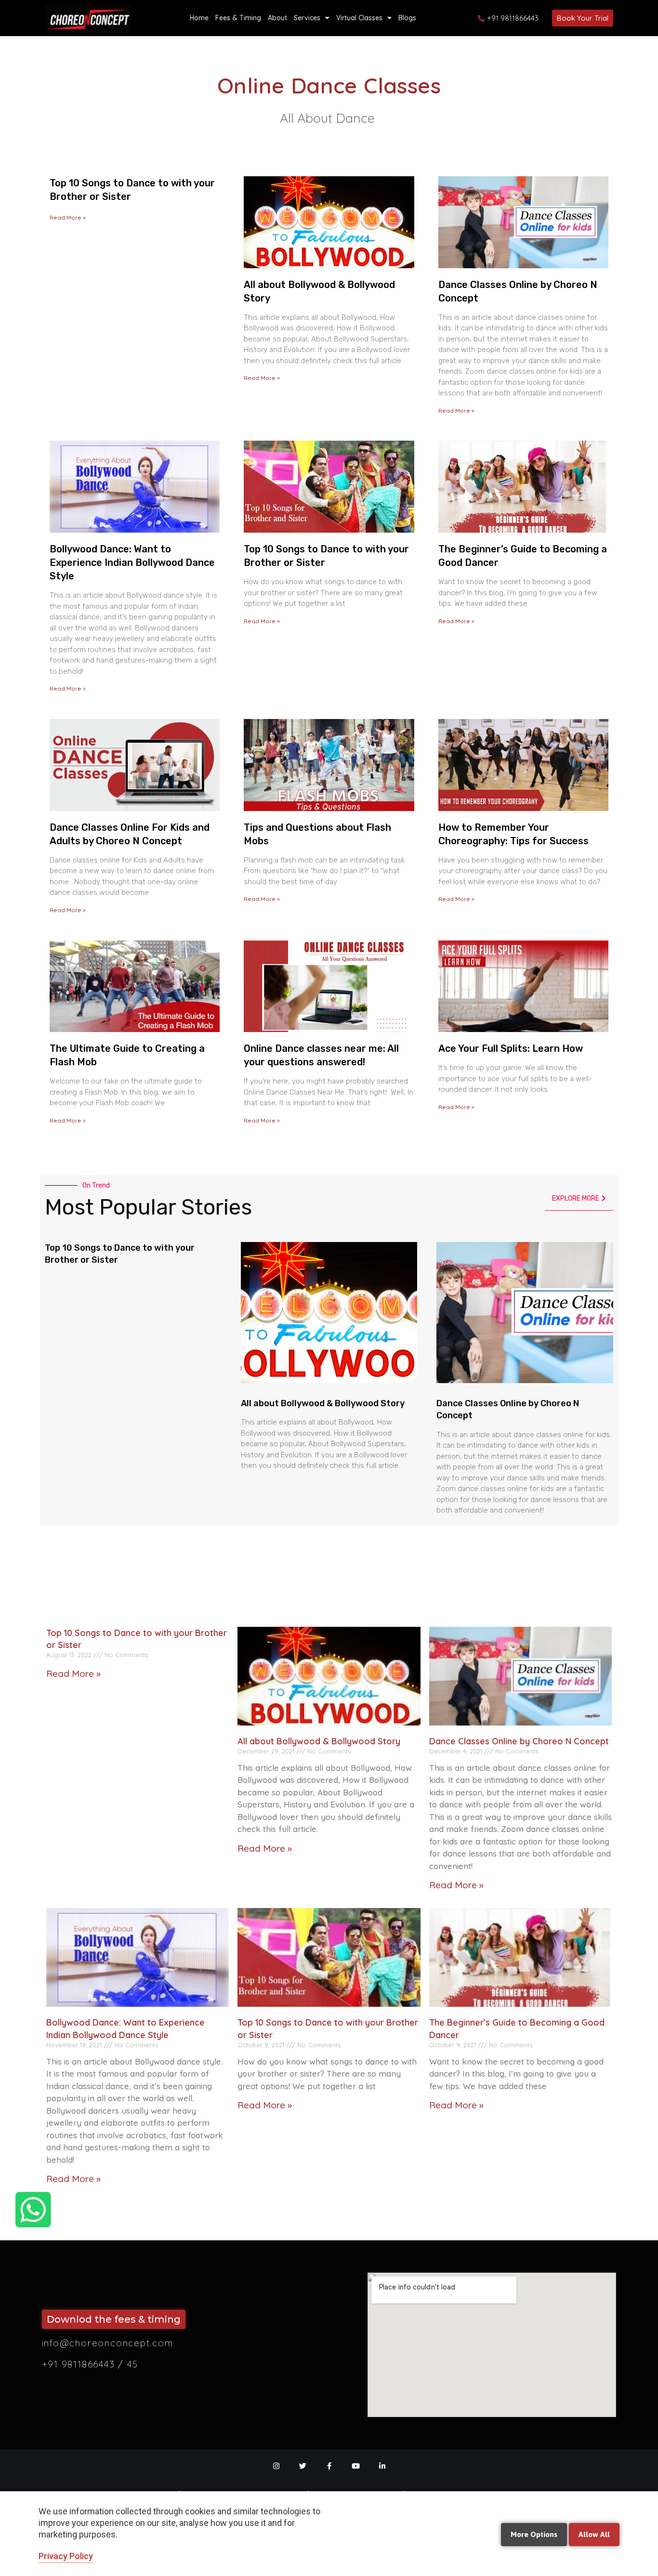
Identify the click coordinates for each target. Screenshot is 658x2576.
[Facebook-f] (329, 2466)
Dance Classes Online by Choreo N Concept (519, 1741)
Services (307, 18)
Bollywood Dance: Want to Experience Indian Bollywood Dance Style (132, 562)
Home (199, 18)
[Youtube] (356, 2466)
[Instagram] (276, 2466)
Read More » (68, 217)
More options (534, 2534)
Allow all (594, 2534)
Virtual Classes (359, 18)
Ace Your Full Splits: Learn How (511, 1048)
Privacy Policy (66, 2556)
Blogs (407, 18)
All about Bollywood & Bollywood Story (323, 1403)
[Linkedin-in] (382, 2466)
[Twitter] (303, 2466)
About (277, 18)
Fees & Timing (238, 18)
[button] (583, 18)
